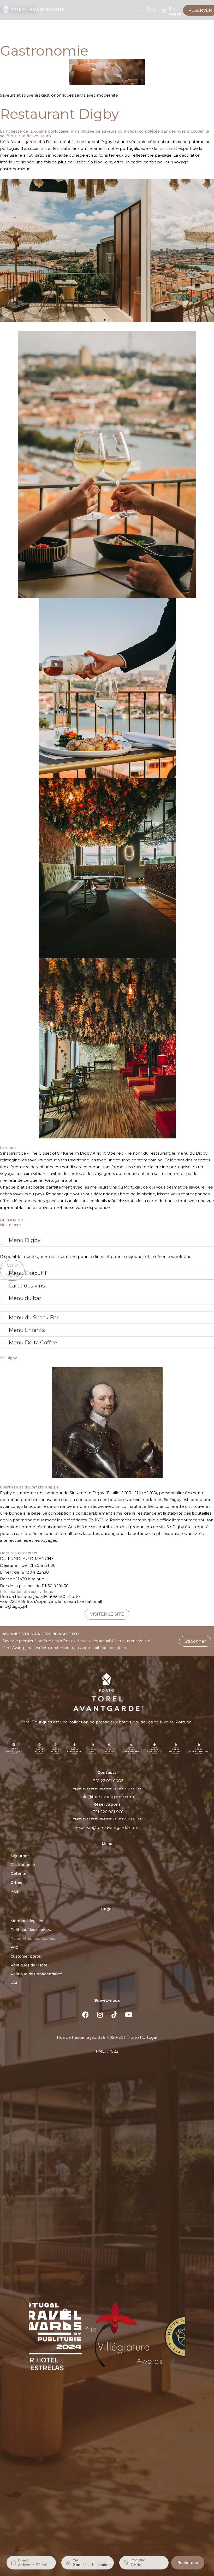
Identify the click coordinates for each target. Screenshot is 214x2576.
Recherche (188, 2563)
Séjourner (20, 1856)
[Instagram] (100, 2014)
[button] (105, 320)
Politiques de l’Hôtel (29, 1965)
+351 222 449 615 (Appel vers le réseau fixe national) (51, 1601)
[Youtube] (129, 2014)
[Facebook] (86, 2014)
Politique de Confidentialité (36, 1974)
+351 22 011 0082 (107, 1781)
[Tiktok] (114, 2014)
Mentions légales (27, 1921)
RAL (14, 1983)
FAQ (14, 1947)
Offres (16, 1882)
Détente (18, 1874)
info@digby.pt (14, 1606)
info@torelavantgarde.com (107, 1797)
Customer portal (26, 1956)
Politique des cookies (31, 1930)
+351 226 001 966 (107, 1812)
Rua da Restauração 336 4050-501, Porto (40, 1596)
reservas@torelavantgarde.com (107, 1827)
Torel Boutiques (36, 1722)
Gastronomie (23, 1865)
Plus (15, 1891)
